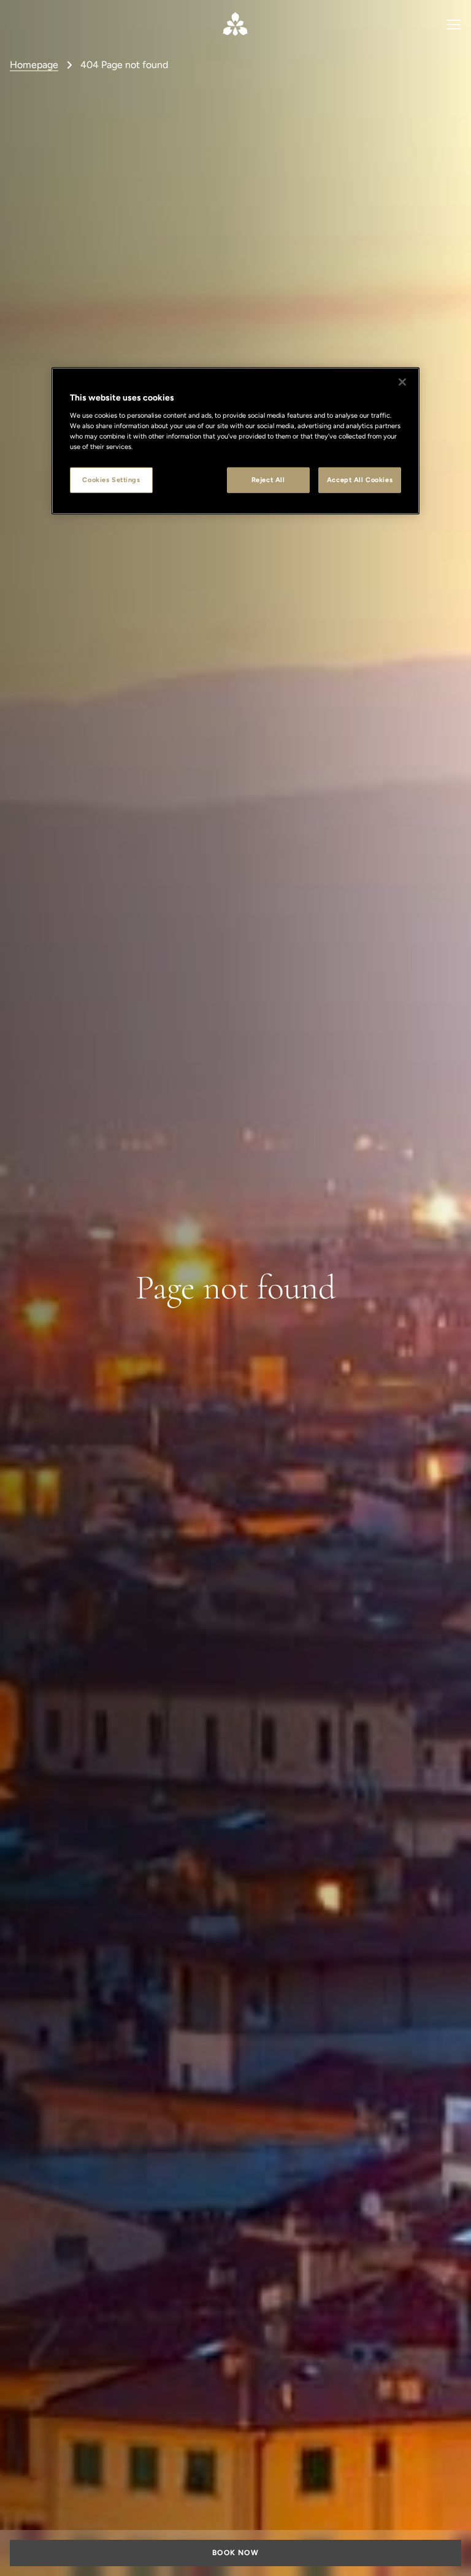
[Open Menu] (454, 24)
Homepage (34, 65)
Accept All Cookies (360, 480)
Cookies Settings (111, 480)
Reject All (268, 480)
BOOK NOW (235, 2553)
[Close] (402, 382)
